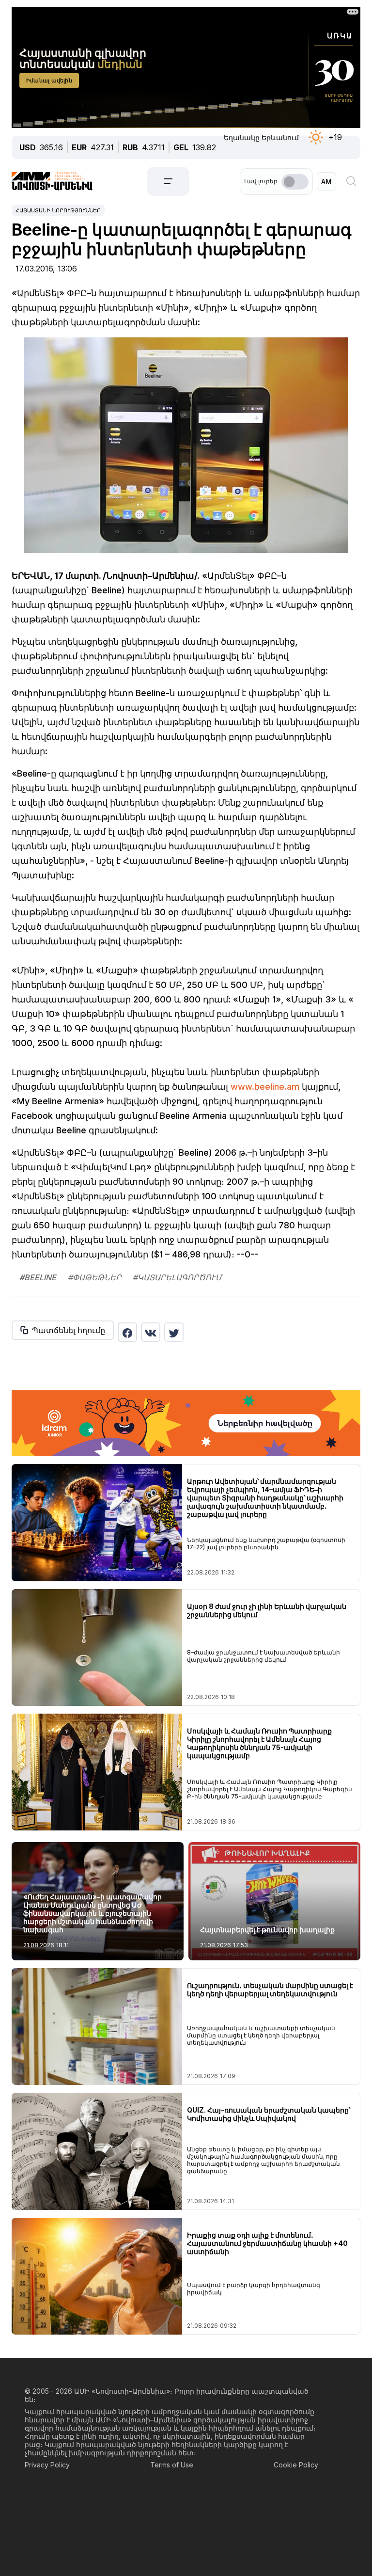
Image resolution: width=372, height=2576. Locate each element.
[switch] (295, 182)
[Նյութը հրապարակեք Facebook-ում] (127, 1332)
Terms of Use (172, 2465)
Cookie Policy (296, 2465)
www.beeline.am (265, 1087)
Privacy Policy (47, 2465)
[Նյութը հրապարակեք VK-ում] (151, 1332)
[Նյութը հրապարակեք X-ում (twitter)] (174, 1332)
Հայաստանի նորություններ (58, 210)
